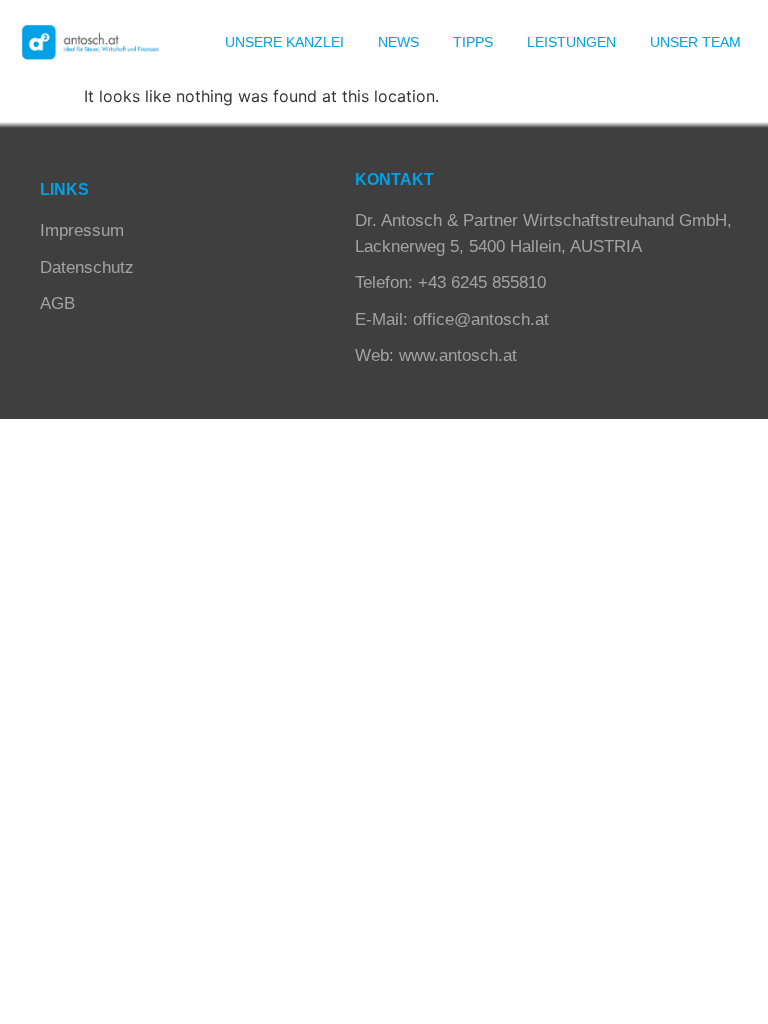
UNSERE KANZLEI (284, 42)
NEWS (398, 42)
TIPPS (473, 42)
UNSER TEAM (695, 42)
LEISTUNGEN (571, 42)
